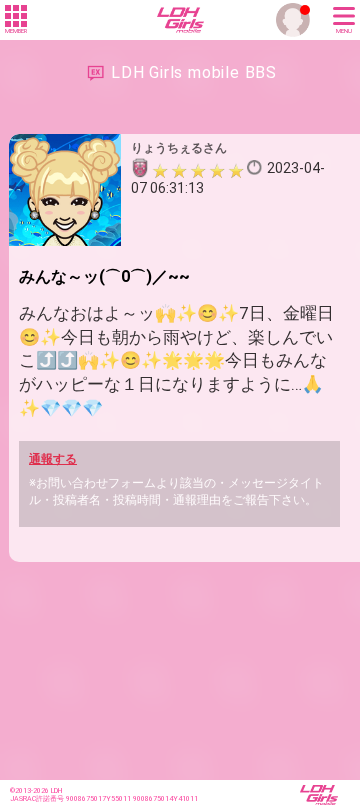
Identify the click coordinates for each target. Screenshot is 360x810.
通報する (53, 459)
